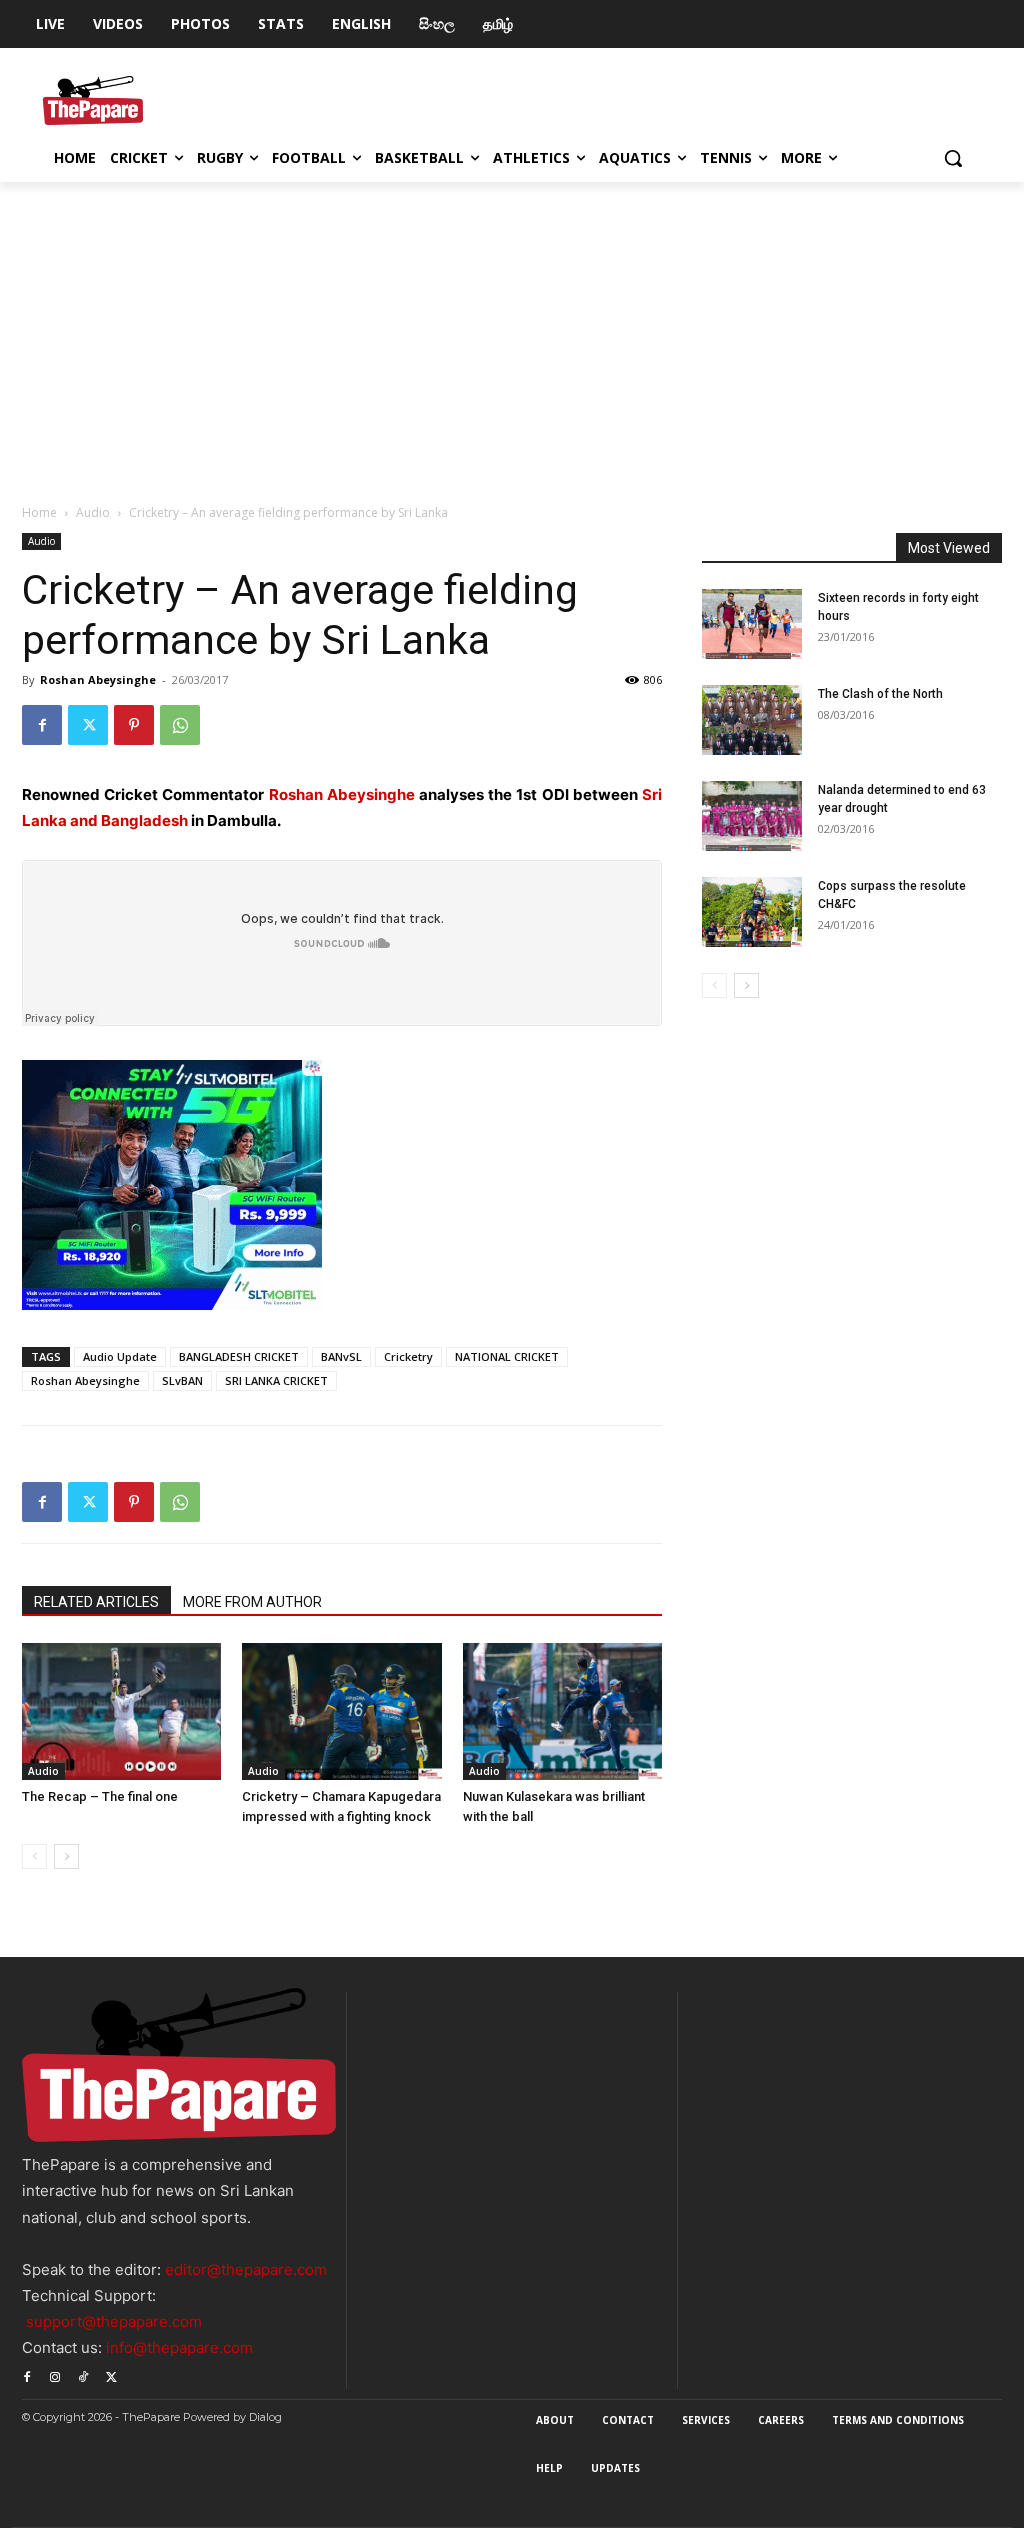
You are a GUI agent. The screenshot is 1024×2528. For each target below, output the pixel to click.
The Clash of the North (880, 694)
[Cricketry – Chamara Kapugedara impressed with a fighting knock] (341, 1711)
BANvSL (341, 1356)
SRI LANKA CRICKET (276, 1380)
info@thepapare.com (179, 2347)
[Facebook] (42, 725)
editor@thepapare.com (246, 2269)
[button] (953, 158)
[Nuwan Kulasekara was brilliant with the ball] (562, 1711)
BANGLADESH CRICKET (239, 1356)
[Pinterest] (134, 725)
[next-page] (66, 1856)
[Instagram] (55, 2375)
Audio (93, 512)
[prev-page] (34, 1856)
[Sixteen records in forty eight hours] (752, 624)
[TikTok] (83, 2375)
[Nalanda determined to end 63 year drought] (752, 816)
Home (39, 512)
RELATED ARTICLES (96, 1602)
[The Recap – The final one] (121, 1711)
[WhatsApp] (180, 725)
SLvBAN (182, 1380)
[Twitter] (88, 725)
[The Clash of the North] (752, 720)
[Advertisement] (512, 332)
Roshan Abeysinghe (98, 679)
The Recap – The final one (100, 1796)
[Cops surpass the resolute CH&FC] (752, 912)
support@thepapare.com (114, 2321)
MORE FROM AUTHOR (252, 1602)
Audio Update (120, 1356)
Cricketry (408, 1356)
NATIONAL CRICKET (507, 1356)
